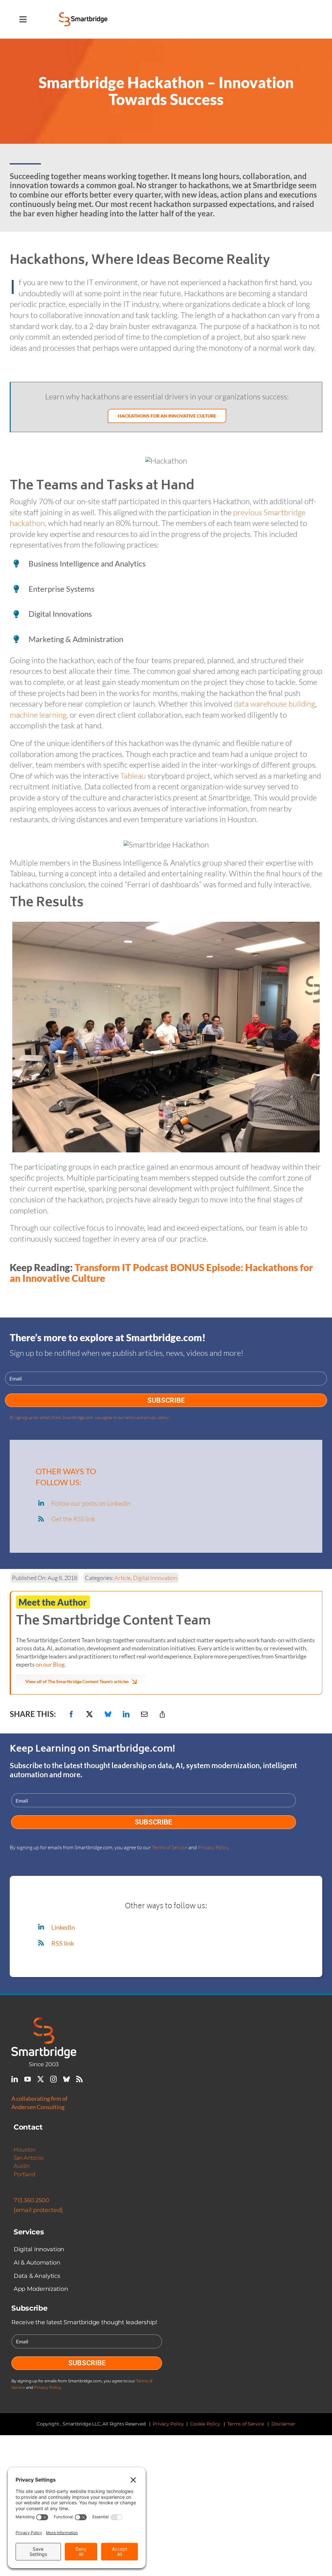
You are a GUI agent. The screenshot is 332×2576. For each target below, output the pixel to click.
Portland (24, 2174)
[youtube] (28, 2079)
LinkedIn (63, 1927)
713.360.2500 (31, 2200)
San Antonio (29, 2157)
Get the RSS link (73, 1519)
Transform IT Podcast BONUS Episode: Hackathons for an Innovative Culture (161, 1273)
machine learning (38, 715)
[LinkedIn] (126, 1714)
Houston (25, 2149)
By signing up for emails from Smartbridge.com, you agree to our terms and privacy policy (89, 1417)
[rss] (79, 2079)
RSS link (63, 1943)
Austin (22, 2166)
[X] (89, 1714)
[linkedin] (15, 2079)
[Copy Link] (162, 1714)
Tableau (133, 776)
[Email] (144, 1714)
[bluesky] (66, 2079)
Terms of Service (170, 1847)
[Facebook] (71, 1714)
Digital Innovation (155, 1578)
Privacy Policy (213, 1847)
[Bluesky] (108, 1714)
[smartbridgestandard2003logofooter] (44, 2021)
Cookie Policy (205, 2424)
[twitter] (41, 2079)
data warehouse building (274, 704)
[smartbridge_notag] (83, 16)
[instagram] (53, 2079)
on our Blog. (51, 1664)
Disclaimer (283, 2424)
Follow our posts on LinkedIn (91, 1503)
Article (123, 1578)
